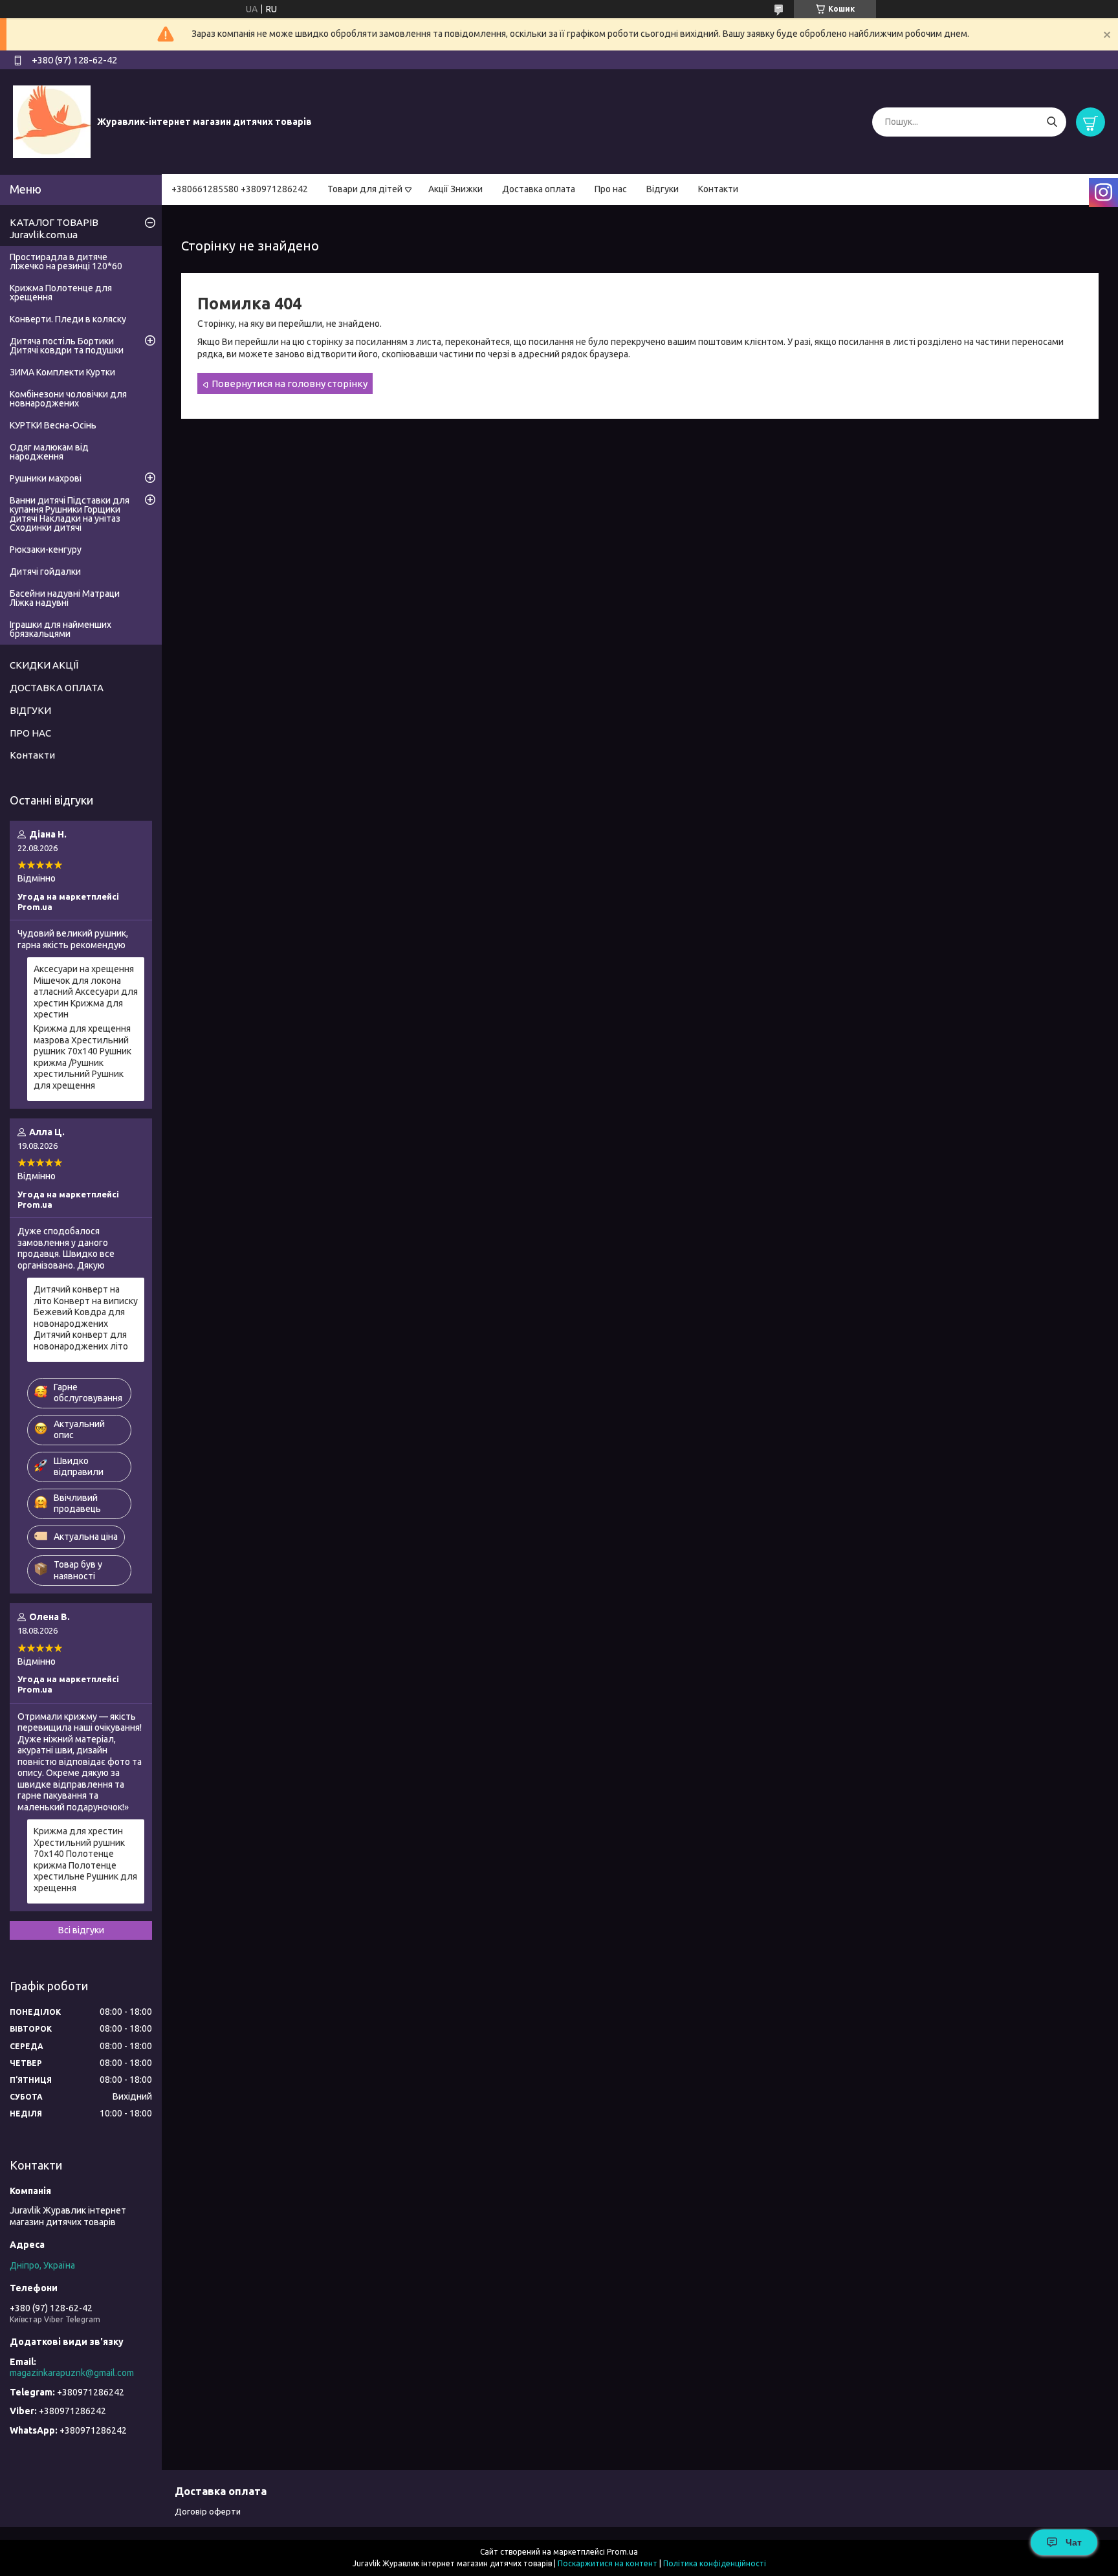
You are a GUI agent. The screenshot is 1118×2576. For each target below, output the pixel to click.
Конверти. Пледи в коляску (68, 319)
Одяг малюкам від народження (49, 452)
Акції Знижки (455, 189)
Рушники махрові (46, 478)
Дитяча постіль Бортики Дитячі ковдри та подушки (67, 346)
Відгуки (663, 189)
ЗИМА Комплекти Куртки (62, 372)
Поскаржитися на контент (608, 2563)
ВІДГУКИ (30, 710)
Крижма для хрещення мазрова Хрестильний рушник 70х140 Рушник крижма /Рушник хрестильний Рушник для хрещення (82, 1057)
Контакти (718, 189)
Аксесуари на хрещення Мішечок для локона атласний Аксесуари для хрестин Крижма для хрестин (86, 992)
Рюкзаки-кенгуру (46, 550)
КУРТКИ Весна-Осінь (53, 425)
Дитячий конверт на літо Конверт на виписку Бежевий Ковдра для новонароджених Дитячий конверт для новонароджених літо (86, 1318)
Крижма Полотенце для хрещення (61, 293)
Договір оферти (208, 2511)
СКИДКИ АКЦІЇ (44, 665)
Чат (1074, 2542)
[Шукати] (1052, 122)
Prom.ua (622, 2552)
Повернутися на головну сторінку (290, 383)
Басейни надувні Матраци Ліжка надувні (65, 598)
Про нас (611, 189)
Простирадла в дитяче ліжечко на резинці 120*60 (66, 261)
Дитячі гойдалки (45, 572)
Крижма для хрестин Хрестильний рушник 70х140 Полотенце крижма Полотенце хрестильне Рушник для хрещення (85, 1860)
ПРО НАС (30, 733)
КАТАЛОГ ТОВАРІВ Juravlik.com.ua (54, 228)
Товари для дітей (365, 189)
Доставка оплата (539, 189)
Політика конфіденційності (715, 2563)
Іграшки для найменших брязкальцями (60, 629)
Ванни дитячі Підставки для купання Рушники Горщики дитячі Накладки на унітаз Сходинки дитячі (70, 514)
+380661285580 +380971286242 (240, 189)
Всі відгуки (81, 1930)
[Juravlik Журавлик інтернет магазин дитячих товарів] (52, 121)
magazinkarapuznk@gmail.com (72, 2373)
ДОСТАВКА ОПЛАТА (57, 688)
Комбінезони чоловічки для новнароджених (68, 399)
